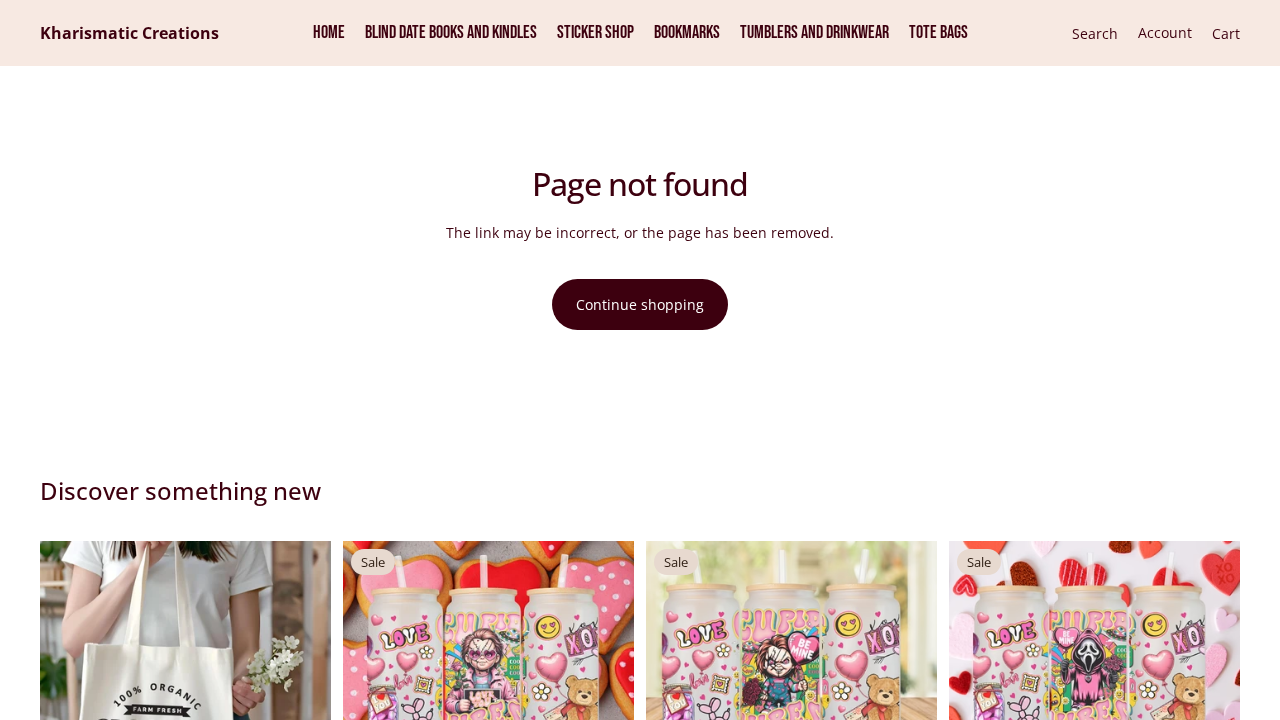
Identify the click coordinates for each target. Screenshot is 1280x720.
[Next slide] (301, 686)
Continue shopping (640, 304)
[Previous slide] (70, 686)
